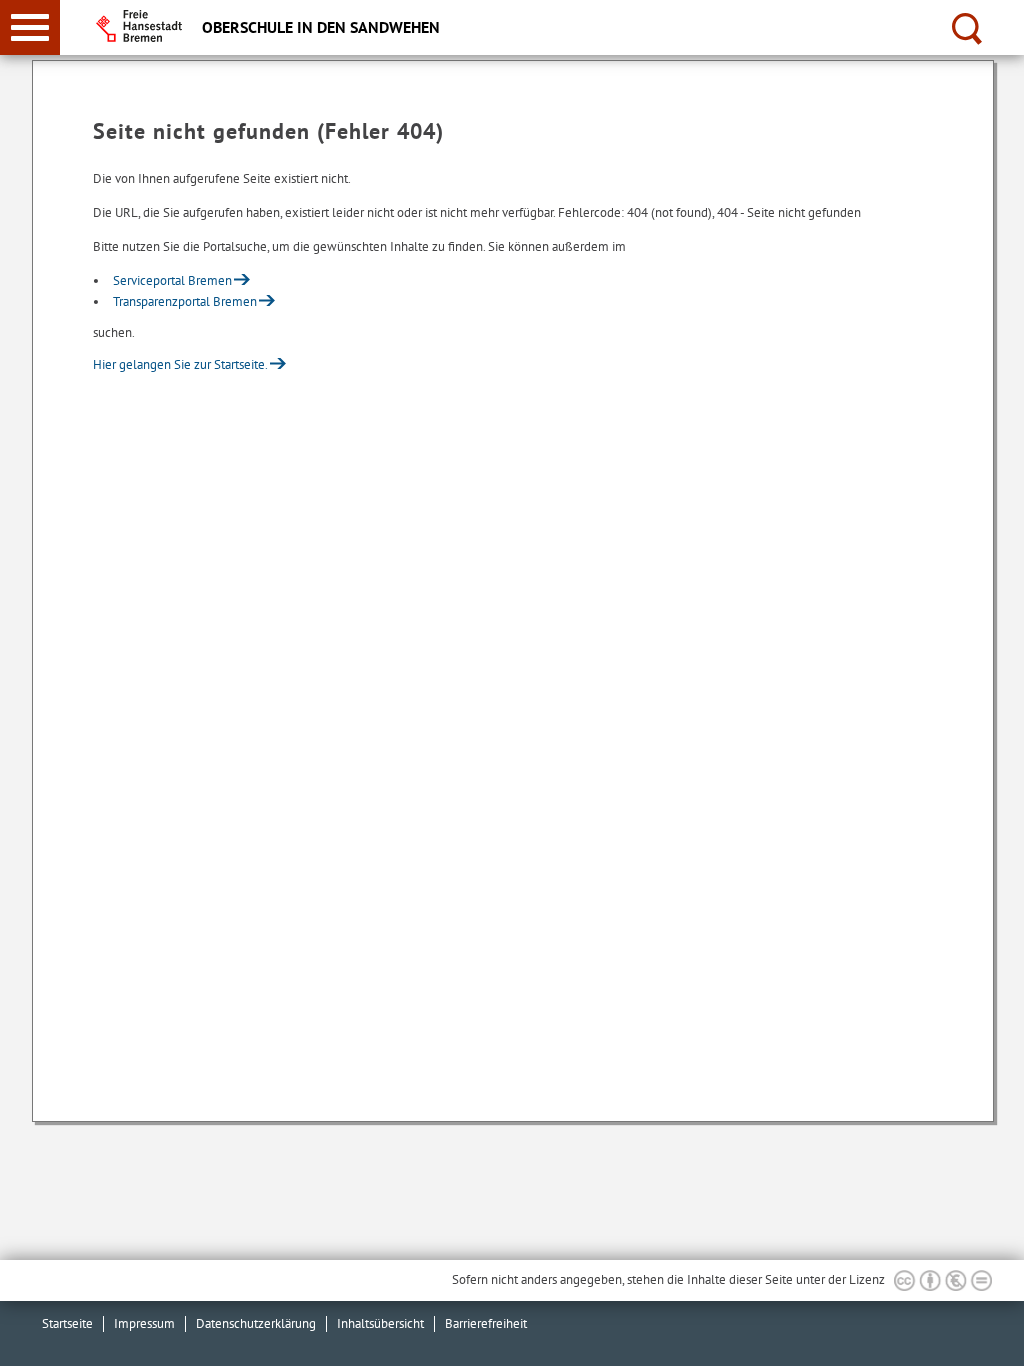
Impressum (144, 1323)
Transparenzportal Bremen (185, 301)
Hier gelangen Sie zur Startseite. (180, 364)
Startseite (67, 1323)
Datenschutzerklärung (256, 1323)
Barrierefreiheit (486, 1323)
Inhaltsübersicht (380, 1323)
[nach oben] (993, 1335)
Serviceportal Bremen (172, 280)
